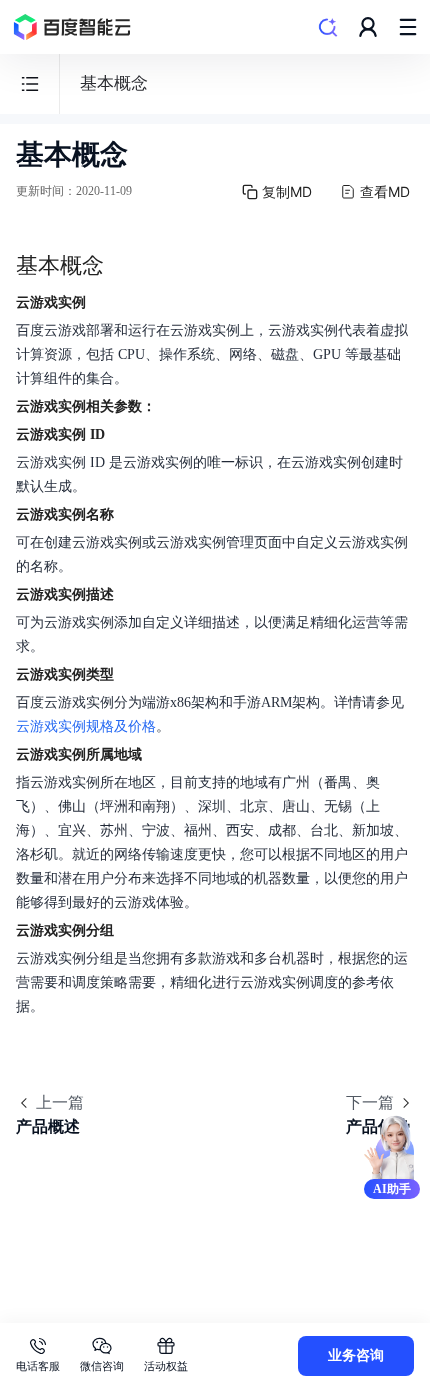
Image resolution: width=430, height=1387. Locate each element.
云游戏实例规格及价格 (86, 726)
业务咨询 (356, 1355)
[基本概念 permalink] (124, 266)
